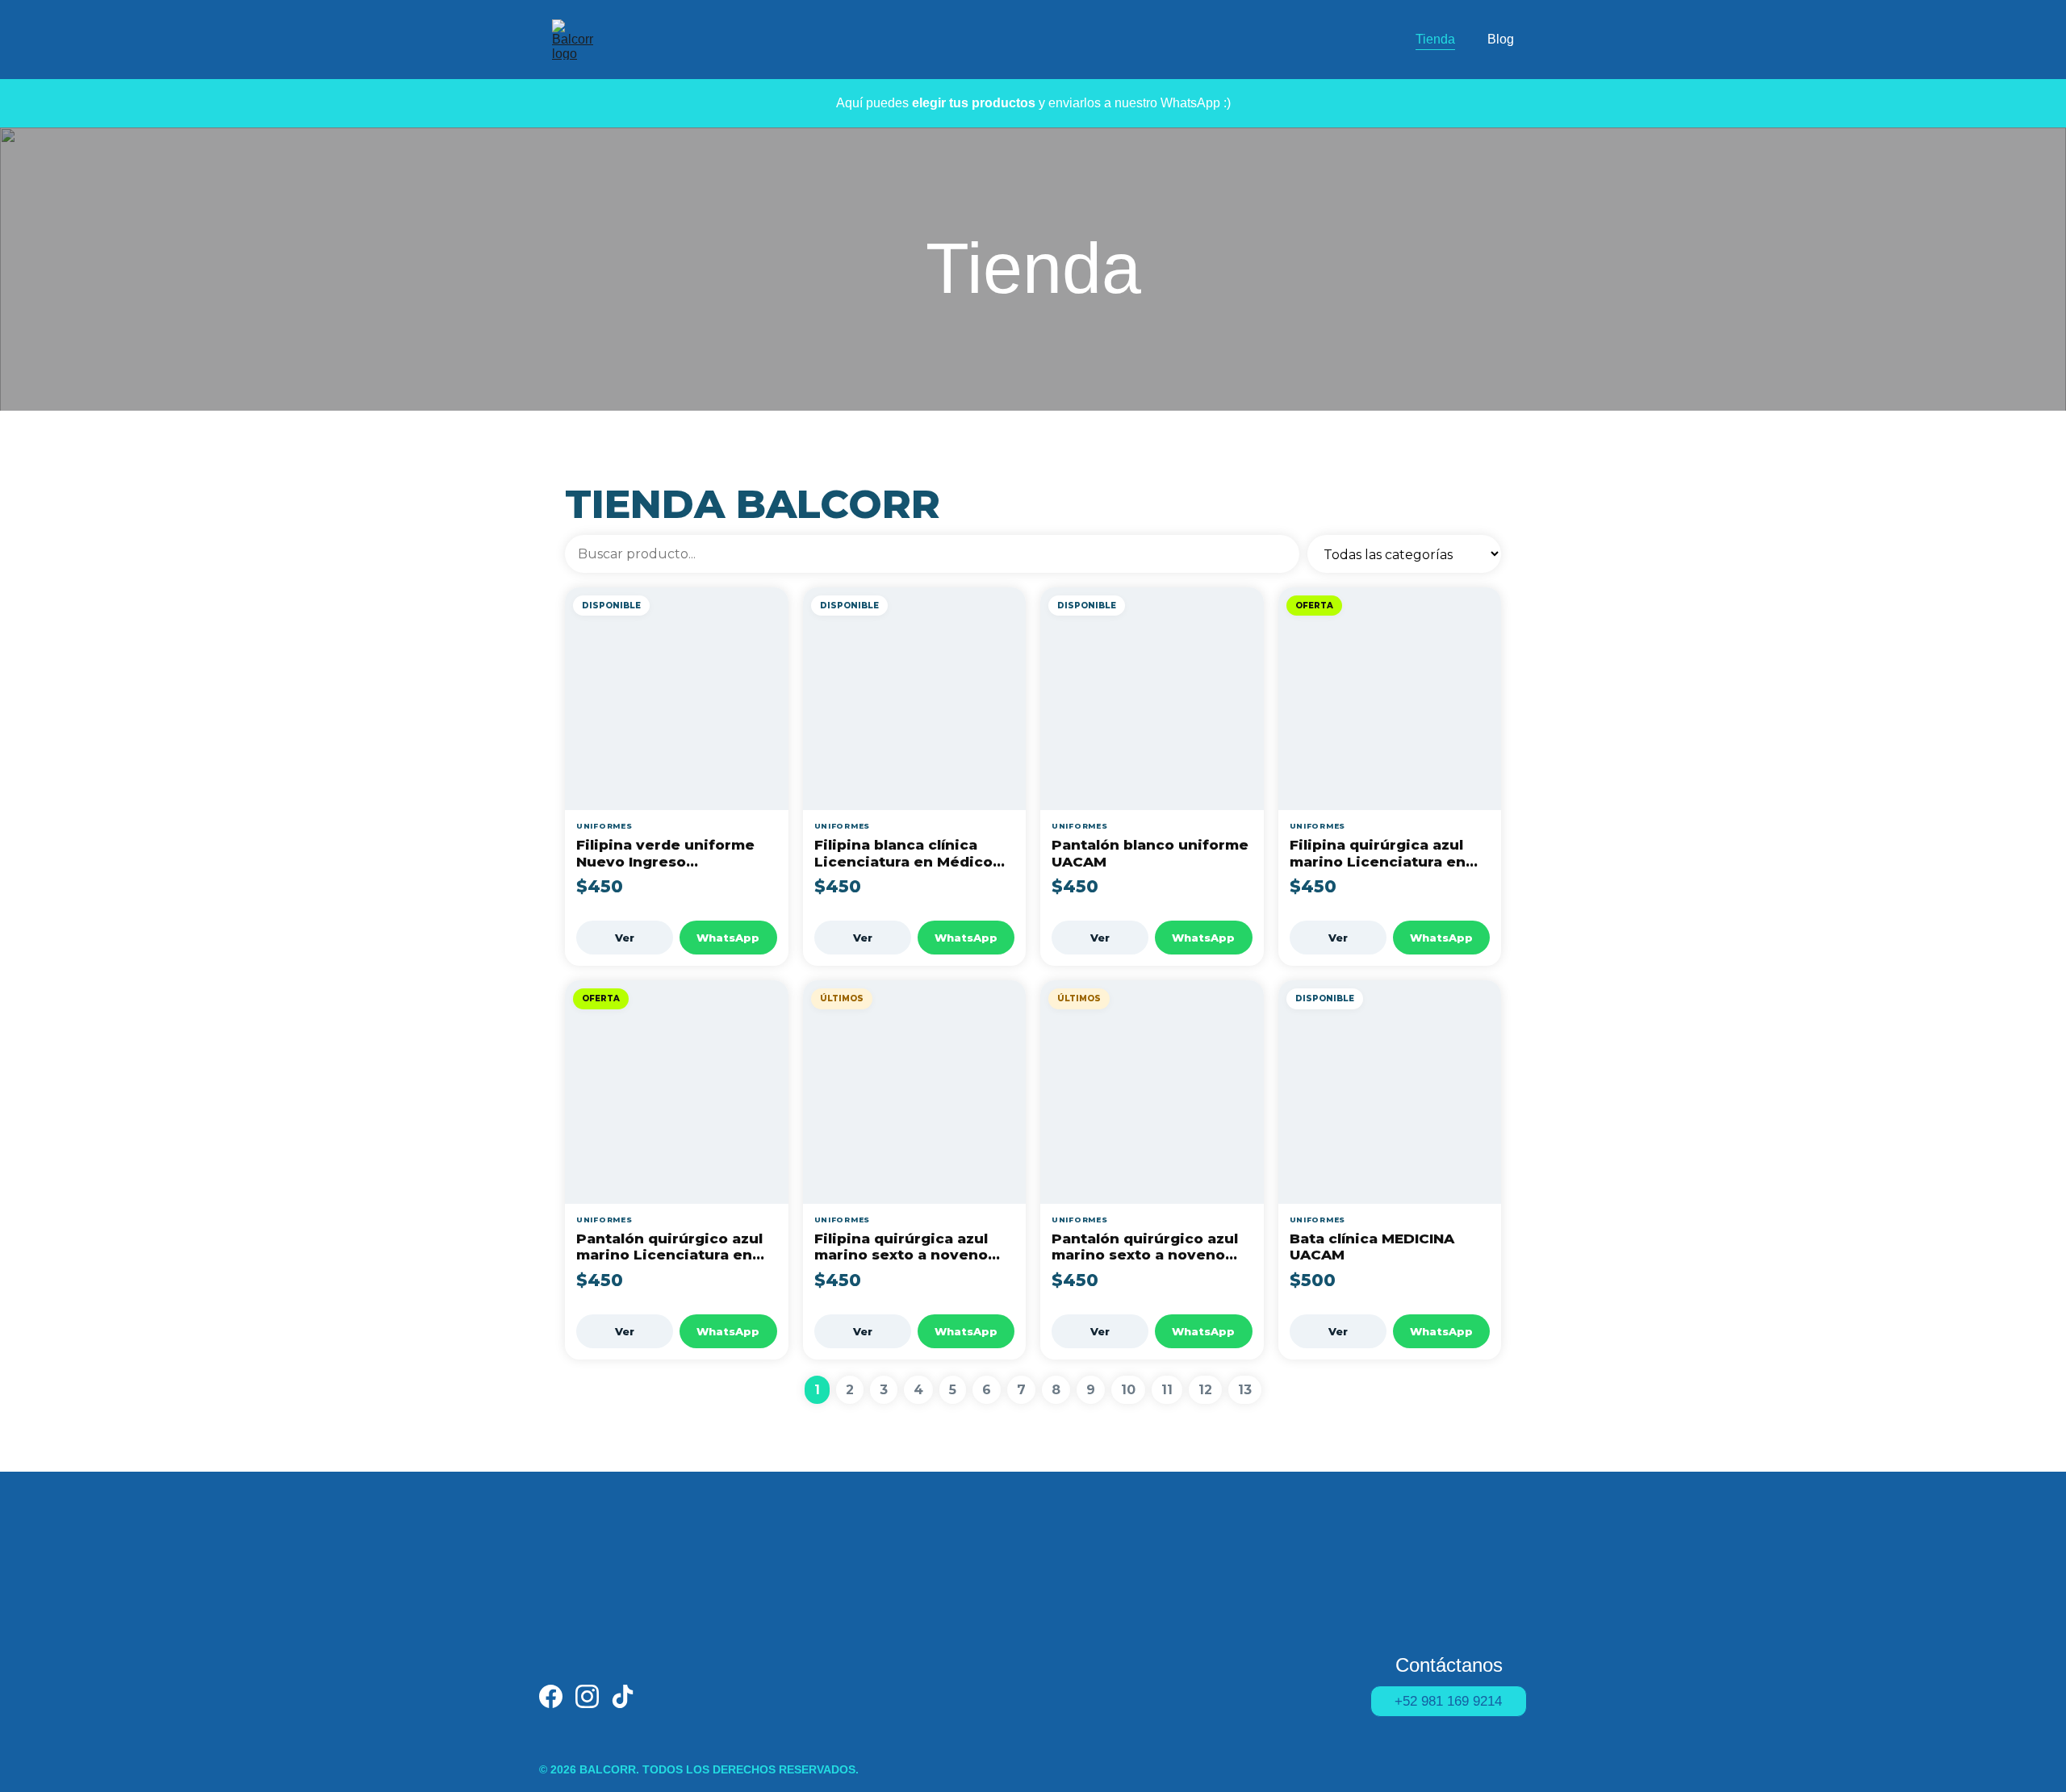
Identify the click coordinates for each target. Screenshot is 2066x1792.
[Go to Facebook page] (551, 1696)
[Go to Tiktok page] (623, 1696)
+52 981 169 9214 (1448, 1701)
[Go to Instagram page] (587, 1696)
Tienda (1435, 39)
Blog (1501, 39)
